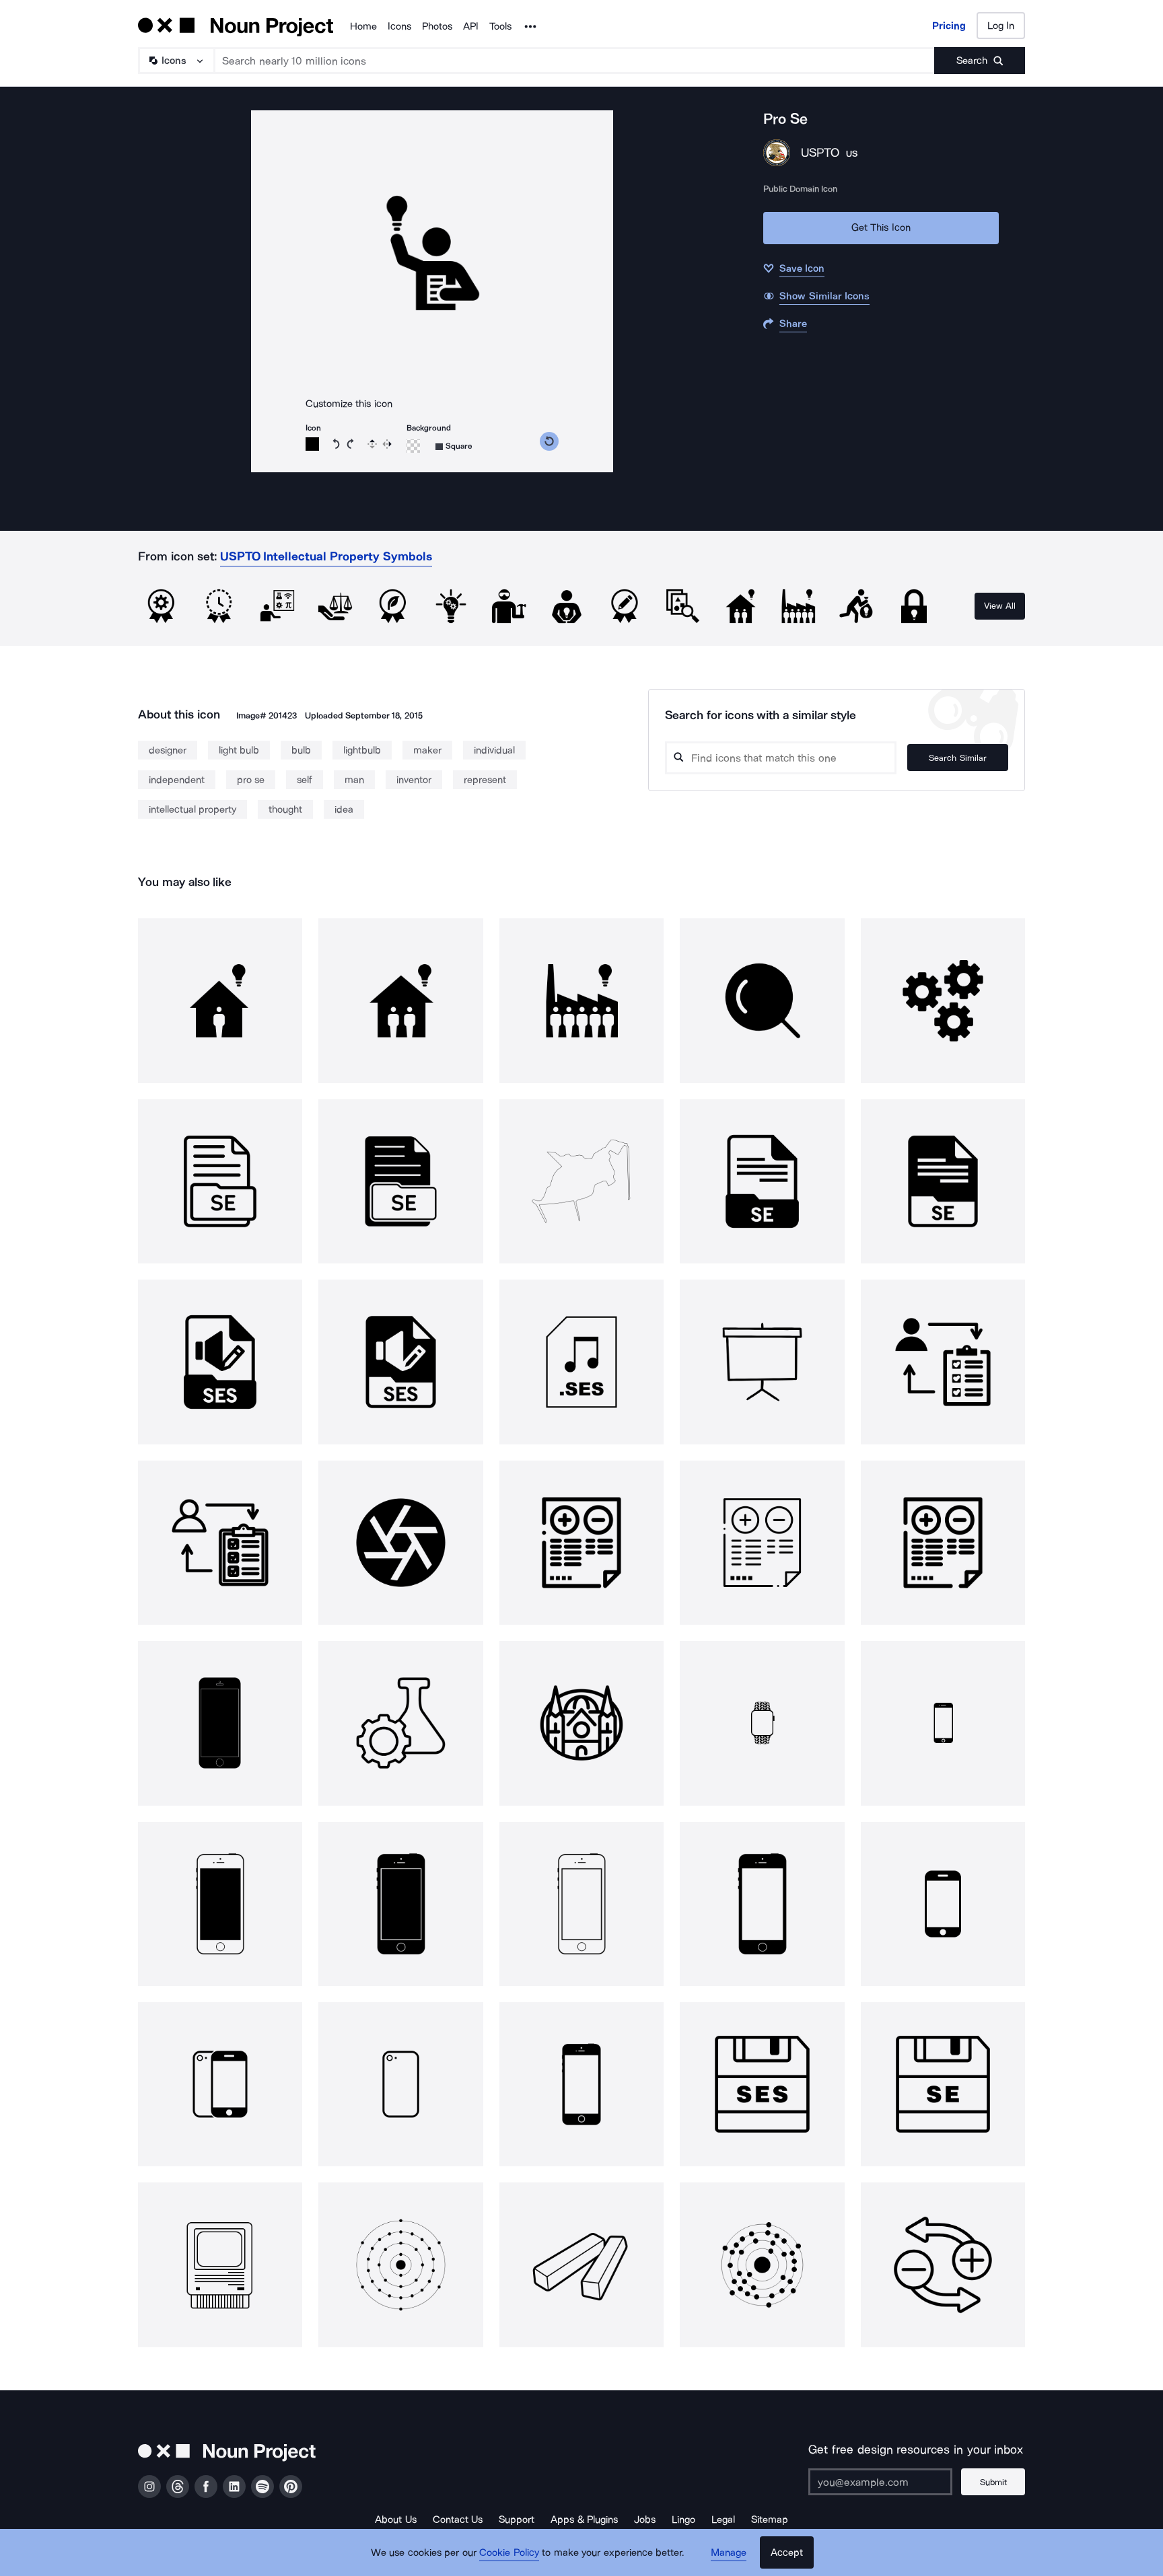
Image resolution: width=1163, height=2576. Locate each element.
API (471, 26)
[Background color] (413, 446)
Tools (500, 26)
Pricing (949, 26)
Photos (437, 26)
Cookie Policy (509, 2552)
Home (363, 26)
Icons (399, 26)
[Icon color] (312, 444)
